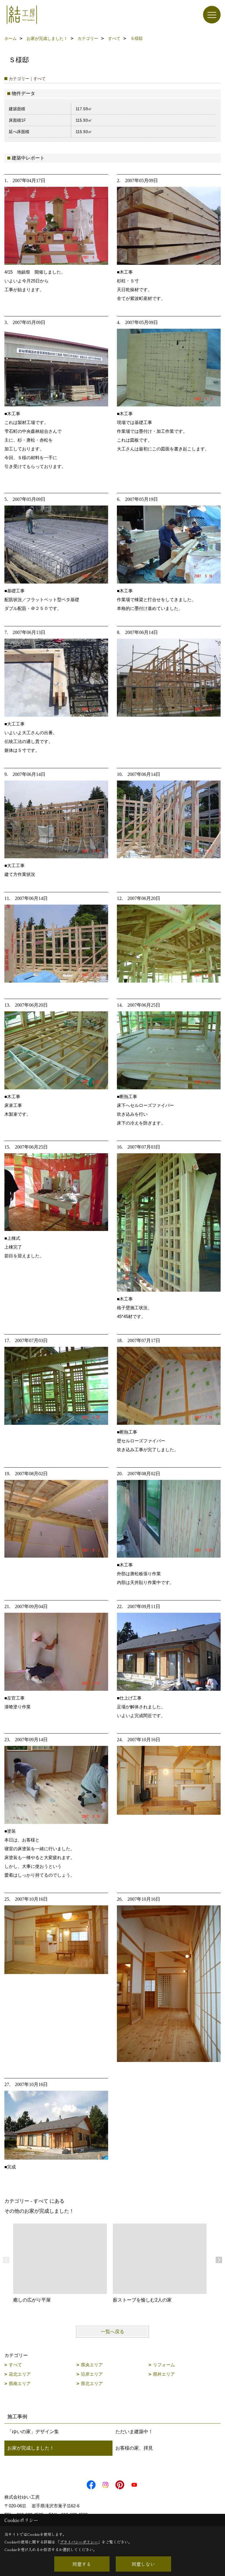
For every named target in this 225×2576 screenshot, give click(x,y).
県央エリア (92, 2365)
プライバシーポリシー (79, 2542)
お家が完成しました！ (31, 2448)
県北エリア (92, 2383)
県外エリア (164, 2374)
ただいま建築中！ (134, 2432)
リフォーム (164, 2365)
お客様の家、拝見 (134, 2448)
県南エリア (20, 2383)
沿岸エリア (92, 2374)
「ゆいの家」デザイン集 (33, 2432)
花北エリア (20, 2374)
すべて (15, 2365)
